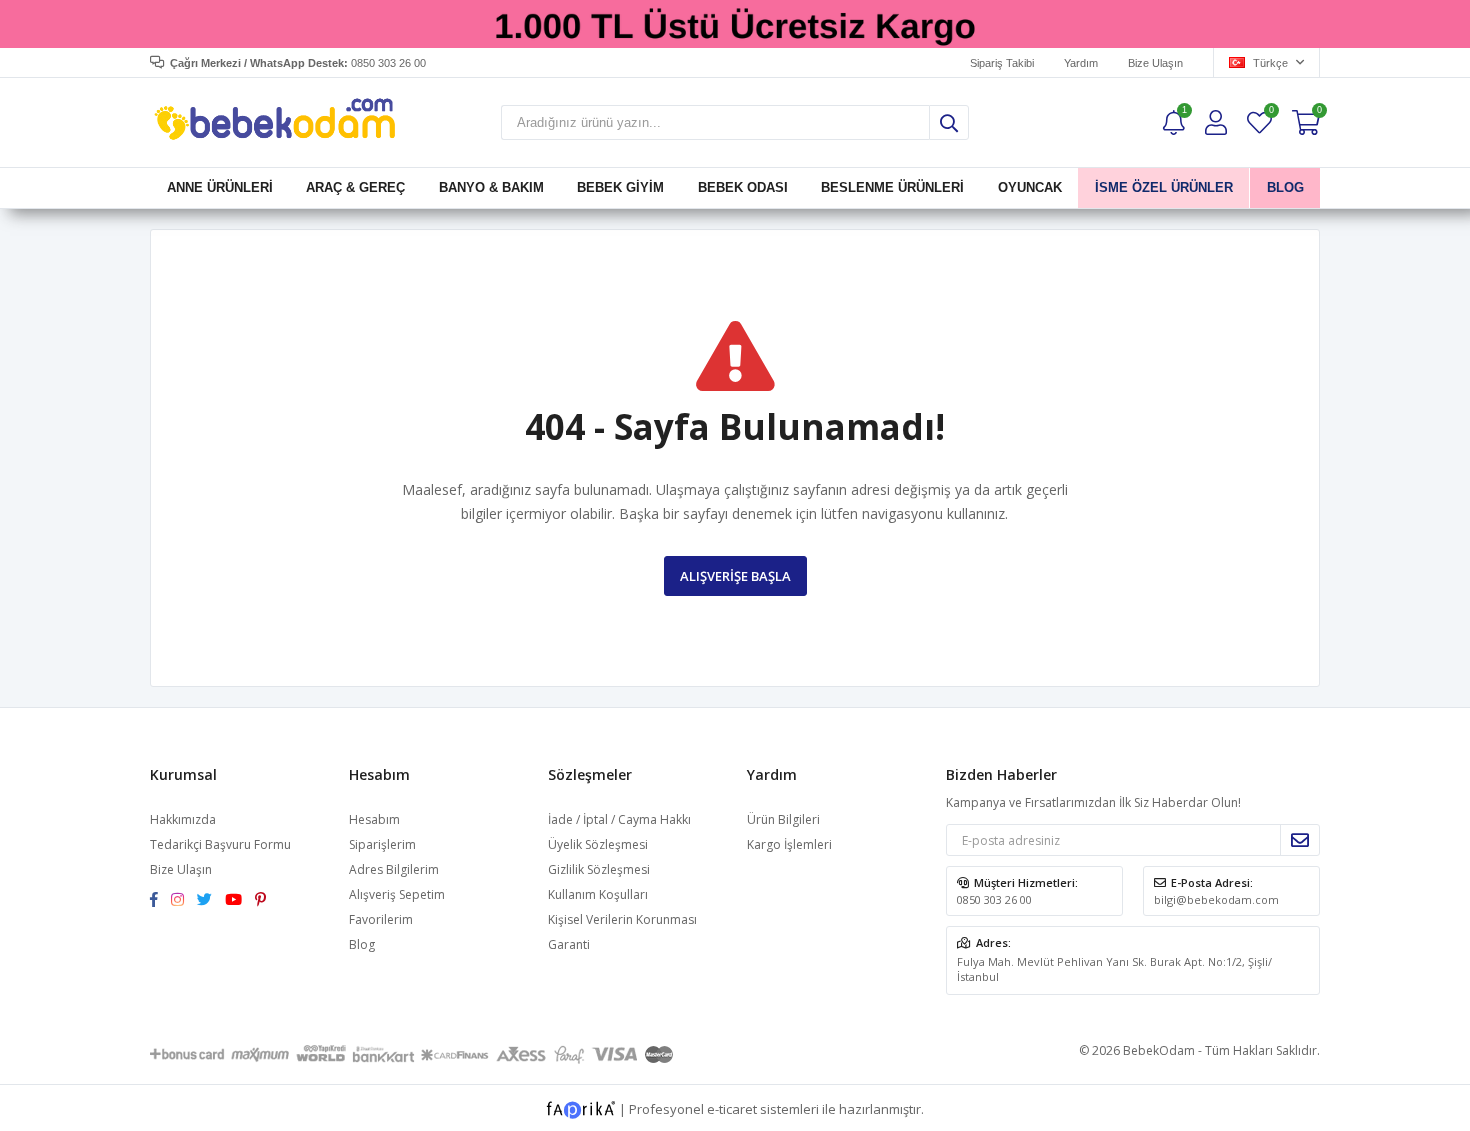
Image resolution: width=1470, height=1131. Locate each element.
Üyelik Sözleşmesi (598, 844)
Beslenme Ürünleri (892, 187)
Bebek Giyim (620, 187)
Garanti (569, 944)
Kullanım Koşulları (598, 894)
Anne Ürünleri (220, 187)
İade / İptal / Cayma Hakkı (619, 819)
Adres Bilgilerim (394, 869)
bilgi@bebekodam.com (1216, 899)
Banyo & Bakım (491, 187)
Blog (362, 944)
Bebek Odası (743, 187)
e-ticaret (732, 1109)
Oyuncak (1029, 187)
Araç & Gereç (355, 187)
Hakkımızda (183, 819)
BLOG (1284, 187)
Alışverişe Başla (735, 576)
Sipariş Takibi (1002, 63)
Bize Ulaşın (1155, 63)
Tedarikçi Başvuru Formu (220, 844)
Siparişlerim (382, 844)
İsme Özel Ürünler (1164, 187)
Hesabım (374, 819)
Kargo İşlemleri (789, 844)
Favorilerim (1270, 112)
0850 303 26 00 (994, 899)
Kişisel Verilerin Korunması (622, 919)
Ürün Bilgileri (783, 819)
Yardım (1081, 63)
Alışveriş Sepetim (397, 894)
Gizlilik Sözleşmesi (599, 869)
